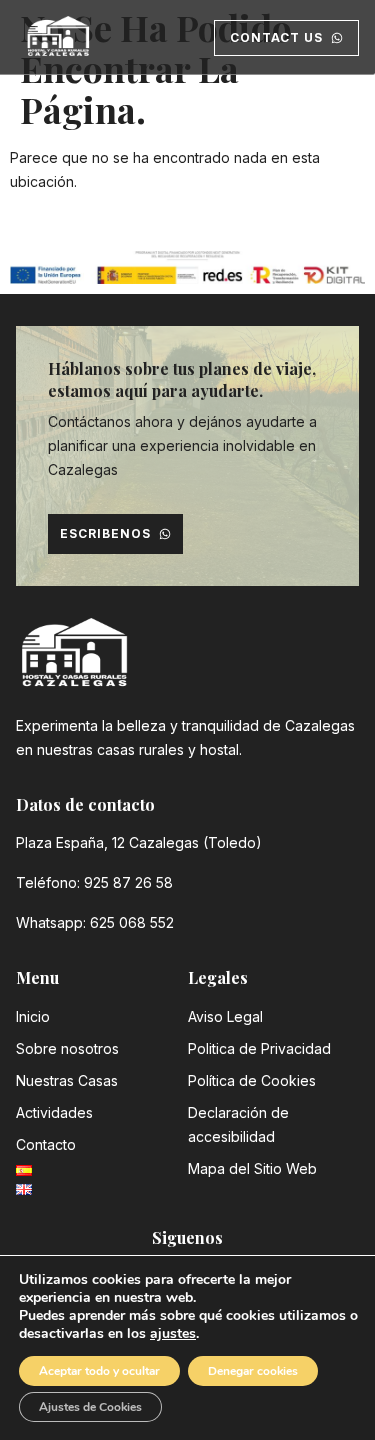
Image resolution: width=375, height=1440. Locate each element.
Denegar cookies (253, 1371)
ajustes (173, 1334)
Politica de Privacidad (259, 1048)
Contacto (46, 1144)
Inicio (33, 1016)
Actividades (54, 1112)
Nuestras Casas (67, 1080)
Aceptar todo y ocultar (99, 1371)
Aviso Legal (225, 1016)
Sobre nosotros (67, 1048)
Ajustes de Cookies (90, 1407)
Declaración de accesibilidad (238, 1124)
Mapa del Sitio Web (252, 1168)
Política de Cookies (252, 1080)
